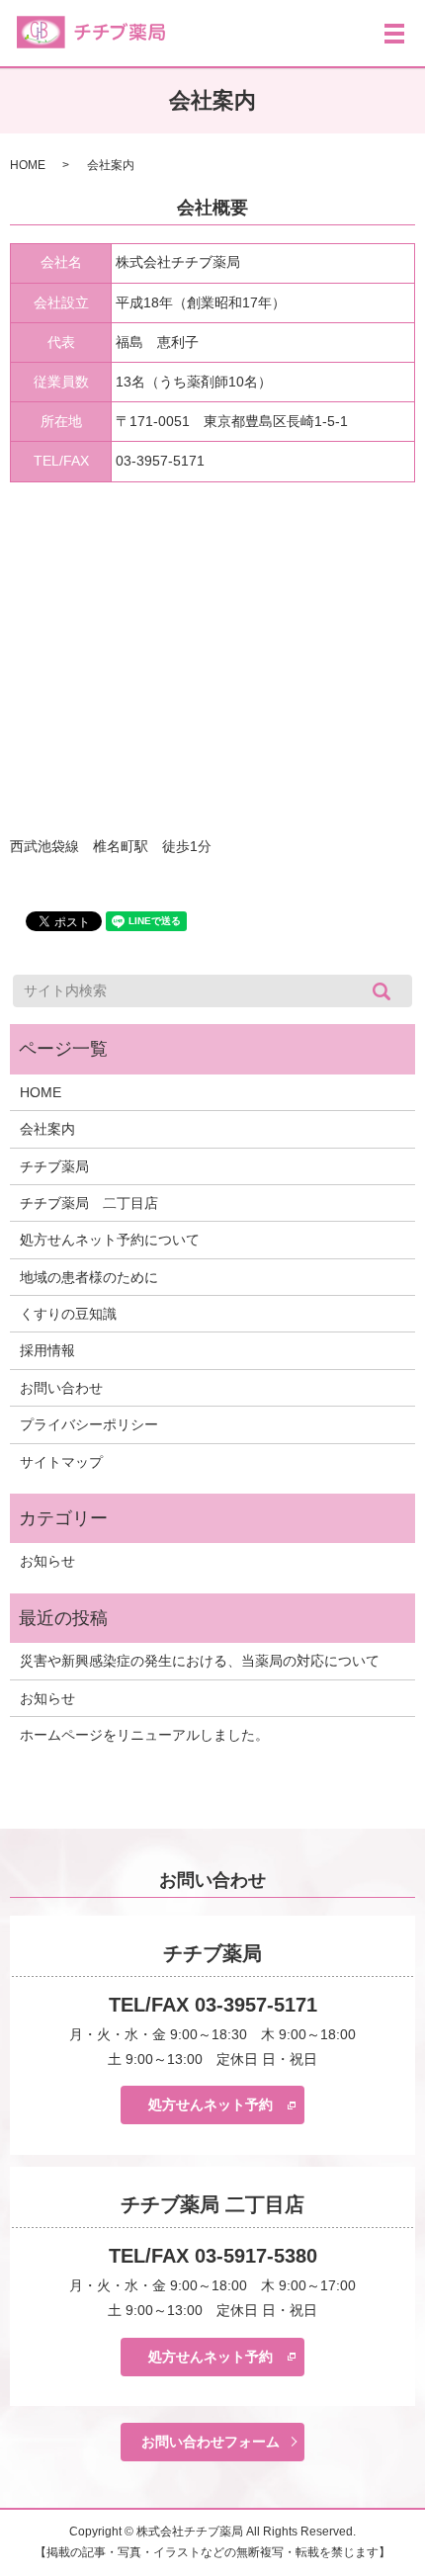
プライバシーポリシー (89, 1424)
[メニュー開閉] (394, 34)
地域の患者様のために (89, 1277)
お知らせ (47, 1561)
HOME (28, 165)
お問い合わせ (61, 1388)
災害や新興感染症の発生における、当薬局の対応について (200, 1661)
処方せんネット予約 (211, 2104)
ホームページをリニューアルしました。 (144, 1735)
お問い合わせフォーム (211, 2442)
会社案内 (47, 1129)
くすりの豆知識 (68, 1314)
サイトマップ (61, 1462)
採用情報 (47, 1350)
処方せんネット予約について (110, 1240)
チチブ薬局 (54, 1166)
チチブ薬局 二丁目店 (89, 1203)
